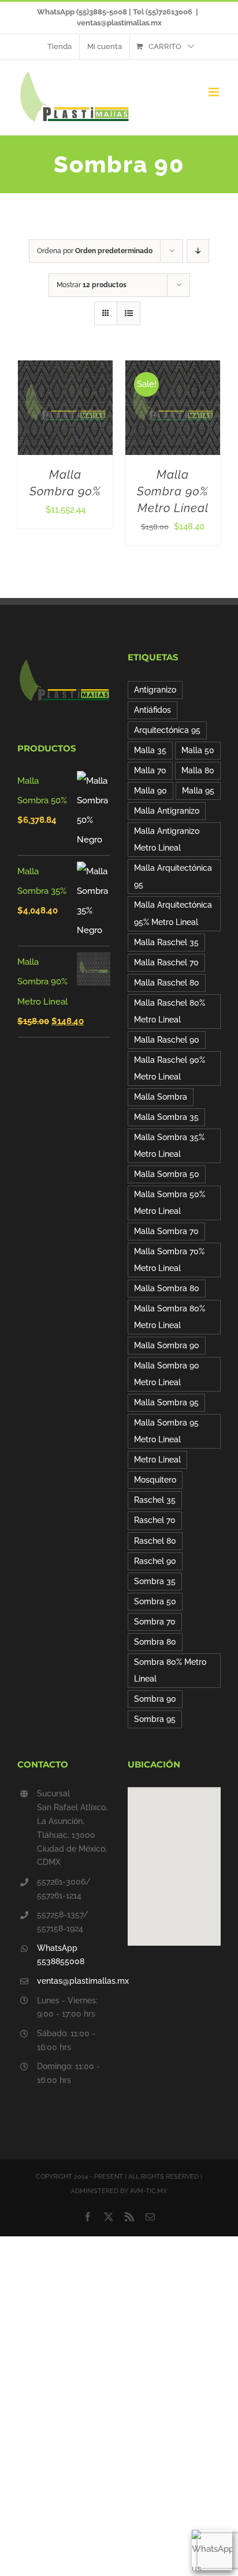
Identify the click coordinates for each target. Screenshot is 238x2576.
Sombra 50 (155, 1601)
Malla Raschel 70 (166, 962)
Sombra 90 (155, 1699)
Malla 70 (150, 770)
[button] (174, 1860)
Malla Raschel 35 (166, 942)
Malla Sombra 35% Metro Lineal (169, 1146)
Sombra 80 (155, 1642)
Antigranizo (155, 690)
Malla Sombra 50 (167, 1174)
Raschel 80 (155, 1541)
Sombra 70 (155, 1622)
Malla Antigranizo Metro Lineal (167, 839)
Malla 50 (198, 750)
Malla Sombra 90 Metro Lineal (167, 1374)
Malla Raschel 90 (167, 1040)
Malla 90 (150, 791)
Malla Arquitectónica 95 (173, 876)
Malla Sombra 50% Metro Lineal (170, 1203)
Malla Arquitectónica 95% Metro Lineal (173, 913)
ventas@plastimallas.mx (119, 23)
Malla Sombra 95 (166, 1402)
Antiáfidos (153, 710)
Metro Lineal (157, 1460)
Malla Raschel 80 (167, 983)
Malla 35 (150, 750)
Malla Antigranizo (167, 811)
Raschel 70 (155, 1520)
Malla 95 (198, 791)
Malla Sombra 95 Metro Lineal (166, 1431)
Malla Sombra (161, 1097)
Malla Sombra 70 (166, 1231)
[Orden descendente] (198, 251)
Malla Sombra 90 (167, 1345)
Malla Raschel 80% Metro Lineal (170, 1011)
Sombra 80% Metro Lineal (170, 1670)
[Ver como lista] (129, 313)
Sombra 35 (155, 1581)
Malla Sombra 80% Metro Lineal (170, 1317)
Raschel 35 (155, 1500)
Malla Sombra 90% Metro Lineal (173, 491)
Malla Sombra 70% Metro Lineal (169, 1260)
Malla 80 (198, 770)
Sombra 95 (155, 1719)
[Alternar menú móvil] (215, 92)
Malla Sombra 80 (167, 1288)
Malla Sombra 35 (166, 1117)
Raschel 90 (155, 1561)
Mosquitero (155, 1480)
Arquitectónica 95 (167, 730)
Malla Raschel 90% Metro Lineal (170, 1068)
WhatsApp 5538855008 (61, 1955)
